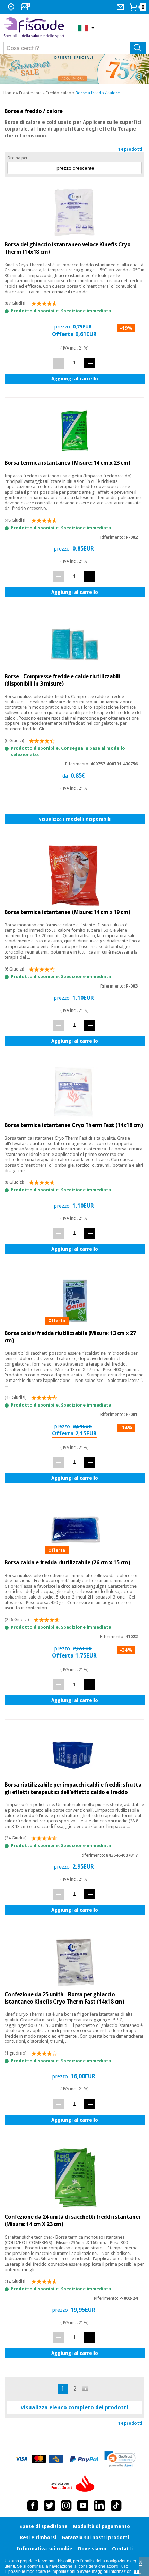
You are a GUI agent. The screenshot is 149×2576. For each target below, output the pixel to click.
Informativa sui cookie (45, 2549)
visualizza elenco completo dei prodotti (74, 2407)
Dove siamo (92, 2549)
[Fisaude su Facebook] (33, 2506)
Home (9, 93)
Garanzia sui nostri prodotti (95, 2537)
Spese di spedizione (43, 2526)
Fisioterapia (30, 93)
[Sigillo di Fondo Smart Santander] (74, 2484)
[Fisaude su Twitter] (50, 2506)
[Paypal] (84, 2459)
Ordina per (17, 158)
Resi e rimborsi (38, 2537)
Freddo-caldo (59, 93)
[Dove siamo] (12, 7)
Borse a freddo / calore (98, 93)
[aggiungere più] (90, 363)
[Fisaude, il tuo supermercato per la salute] (36, 28)
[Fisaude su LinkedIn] (99, 2506)
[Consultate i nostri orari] (26, 7)
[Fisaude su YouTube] (83, 2506)
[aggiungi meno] (59, 363)
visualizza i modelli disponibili (75, 819)
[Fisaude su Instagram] (66, 2506)
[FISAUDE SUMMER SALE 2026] (74, 69)
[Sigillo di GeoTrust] (120, 2459)
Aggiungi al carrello (75, 379)
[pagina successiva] (86, 2389)
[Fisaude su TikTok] (116, 2506)
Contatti (122, 2549)
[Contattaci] (121, 7)
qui (137, 2571)
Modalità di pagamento (102, 2526)
